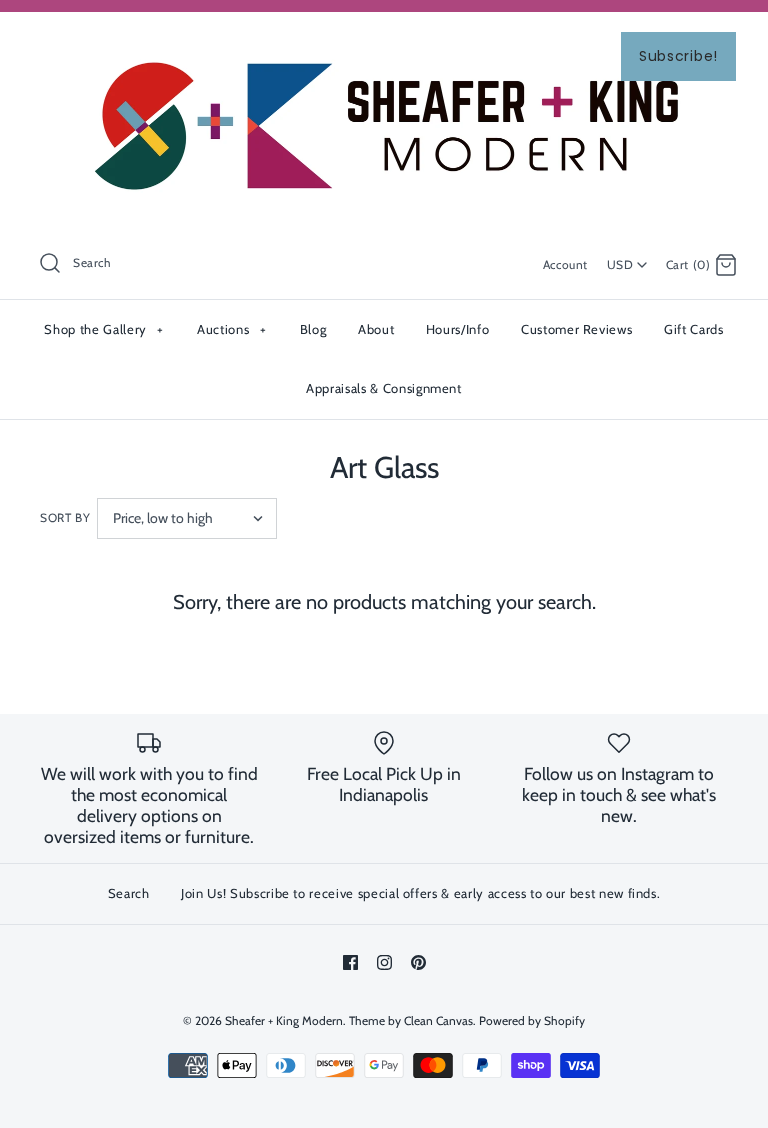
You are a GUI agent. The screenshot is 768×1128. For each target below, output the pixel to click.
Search (129, 893)
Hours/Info (458, 329)
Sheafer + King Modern (284, 1020)
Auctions (231, 329)
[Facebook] (350, 962)
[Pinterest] (418, 962)
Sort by (65, 517)
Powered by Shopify (532, 1020)
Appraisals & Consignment (384, 388)
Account (565, 264)
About (376, 329)
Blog (313, 329)
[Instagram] (384, 962)
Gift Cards (694, 329)
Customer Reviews (576, 329)
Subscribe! (678, 56)
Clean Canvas (438, 1020)
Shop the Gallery (103, 329)
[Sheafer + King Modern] (384, 44)
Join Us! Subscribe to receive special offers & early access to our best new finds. (420, 893)
